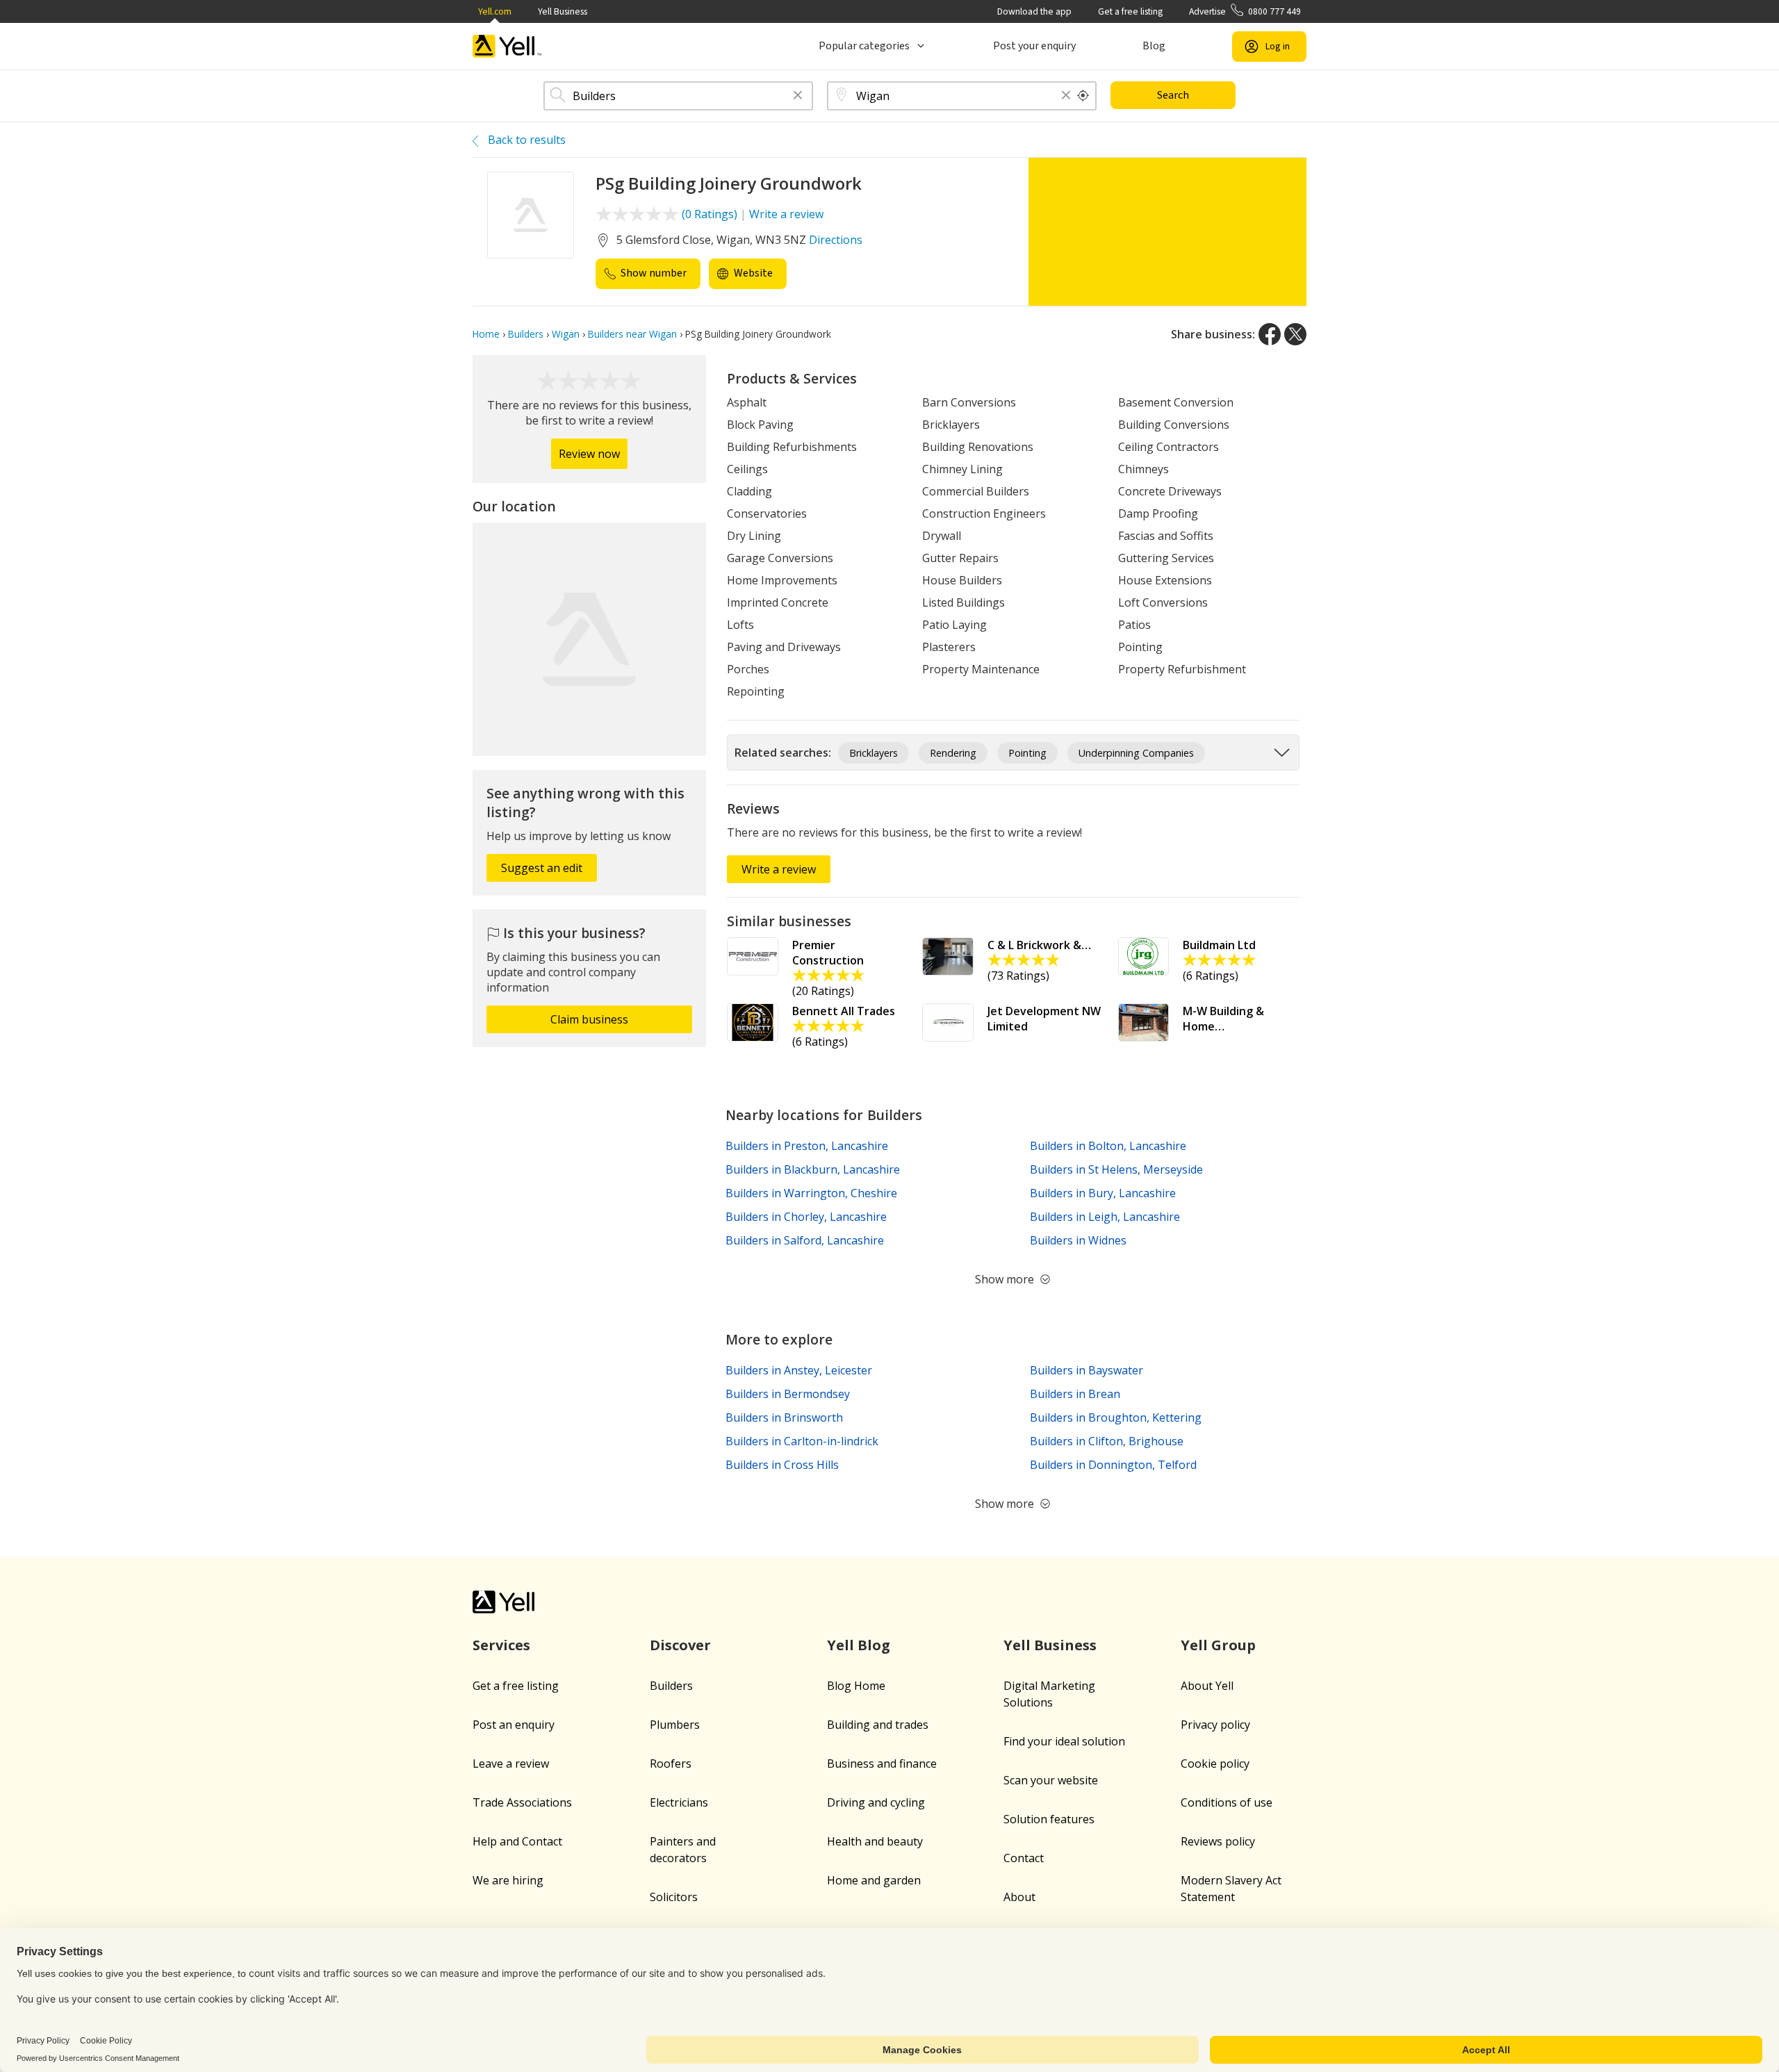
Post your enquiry (1034, 46)
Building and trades (878, 1725)
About (1019, 1897)
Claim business (589, 1019)
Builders (671, 1686)
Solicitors (674, 1897)
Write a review (786, 214)
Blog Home (856, 1686)
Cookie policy (1215, 1763)
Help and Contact (517, 1841)
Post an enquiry (514, 1725)
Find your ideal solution (1064, 1741)
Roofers (671, 1763)
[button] (798, 96)
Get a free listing (1130, 11)
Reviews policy (1218, 1841)
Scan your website (1051, 1780)
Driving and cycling (876, 1802)
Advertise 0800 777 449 (1245, 11)
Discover (680, 1645)
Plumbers (675, 1725)
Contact (1024, 1858)
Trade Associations (522, 1802)
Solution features (1049, 1819)
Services (501, 1645)
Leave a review (511, 1763)
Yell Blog (859, 1645)
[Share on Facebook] (1270, 334)
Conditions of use (1227, 1802)
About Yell (1207, 1686)
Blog (1154, 46)
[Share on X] (1295, 334)
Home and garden (874, 1880)
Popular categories (864, 46)
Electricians (679, 1802)
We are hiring (508, 1880)
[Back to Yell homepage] (507, 46)
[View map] (589, 639)
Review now (589, 454)
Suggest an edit (542, 868)
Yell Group (1218, 1645)
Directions (836, 240)
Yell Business (563, 11)
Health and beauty (875, 1841)
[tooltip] (1083, 96)
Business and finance (882, 1763)
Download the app (1034, 11)
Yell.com (495, 11)
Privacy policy (1215, 1725)
